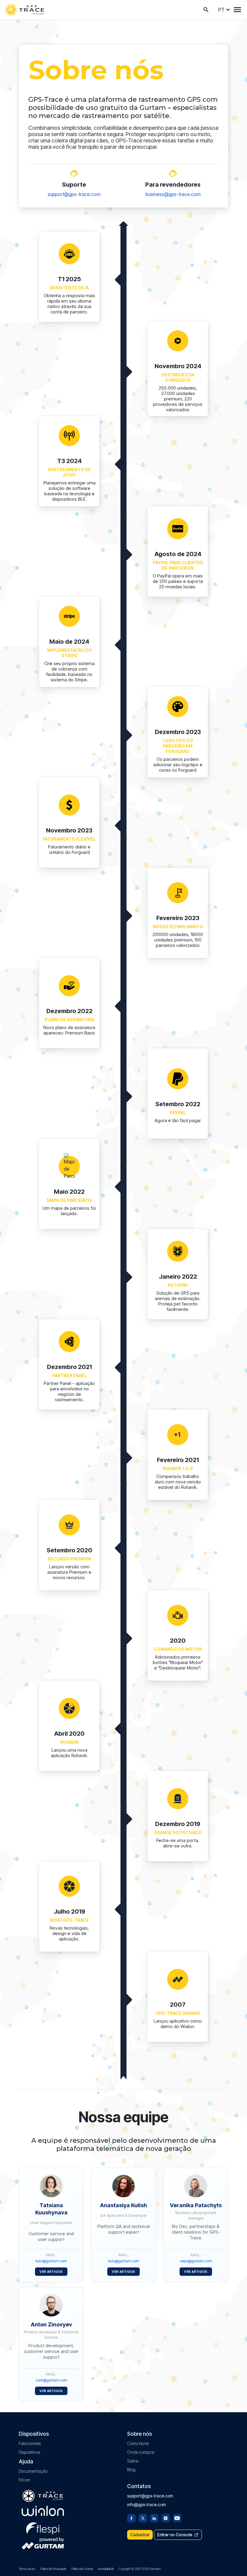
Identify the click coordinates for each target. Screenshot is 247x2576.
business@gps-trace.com (173, 194)
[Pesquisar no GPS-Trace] (206, 10)
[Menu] (237, 10)
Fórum (24, 2480)
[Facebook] (131, 2518)
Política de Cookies (82, 2569)
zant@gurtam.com (51, 2380)
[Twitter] (143, 2518)
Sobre (133, 2461)
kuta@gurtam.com (51, 2261)
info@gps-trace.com (147, 2504)
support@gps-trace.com (74, 194)
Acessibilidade (106, 2569)
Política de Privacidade (53, 2569)
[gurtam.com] (43, 2511)
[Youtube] (177, 2518)
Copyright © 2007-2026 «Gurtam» (140, 2569)
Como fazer (138, 2443)
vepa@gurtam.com (196, 2261)
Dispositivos (29, 2452)
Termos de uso (27, 2569)
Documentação (33, 2471)
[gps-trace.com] (25, 10)
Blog (131, 2470)
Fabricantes (30, 2443)
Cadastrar (140, 2535)
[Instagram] (166, 2518)
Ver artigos (51, 2272)
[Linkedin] (154, 2518)
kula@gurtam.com (124, 2261)
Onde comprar (141, 2452)
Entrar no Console (175, 2535)
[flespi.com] (43, 2527)
